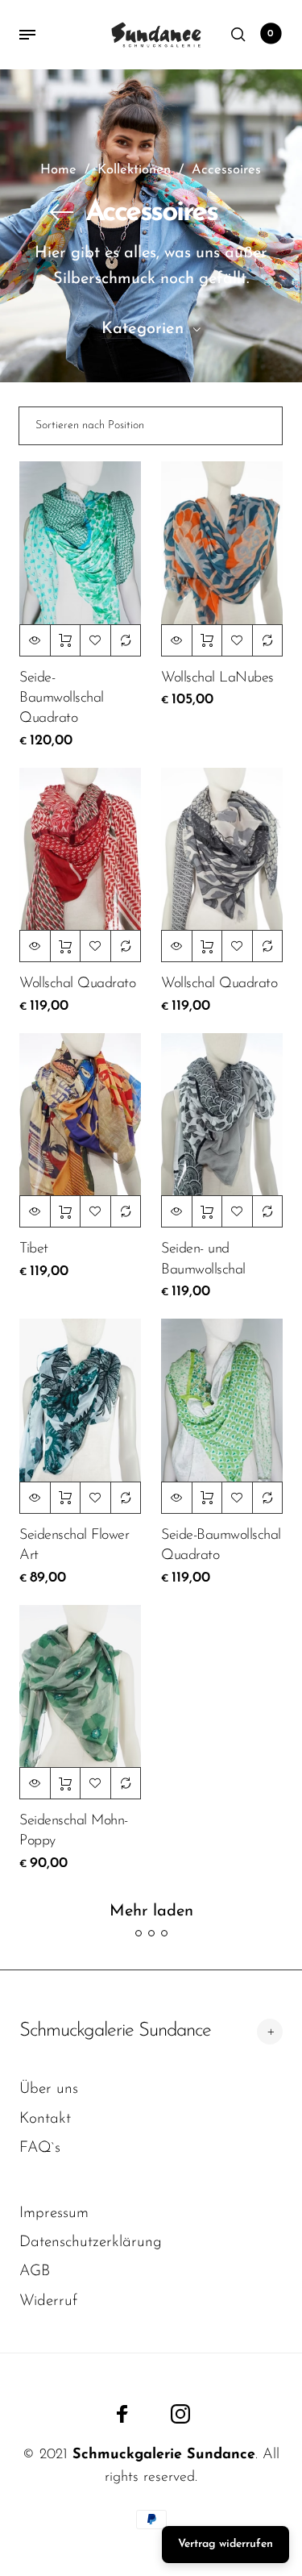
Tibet (34, 1249)
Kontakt (45, 2119)
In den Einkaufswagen (66, 640)
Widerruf (48, 2301)
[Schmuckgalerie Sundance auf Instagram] (180, 2414)
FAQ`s (40, 2148)
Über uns (49, 2089)
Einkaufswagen (271, 34)
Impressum (54, 2213)
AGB (35, 2272)
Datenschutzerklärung (91, 2243)
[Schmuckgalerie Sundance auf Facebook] (122, 2414)
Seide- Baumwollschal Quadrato (62, 698)
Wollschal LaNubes (217, 678)
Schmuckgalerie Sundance (115, 2031)
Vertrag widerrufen (225, 2544)
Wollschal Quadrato (77, 984)
